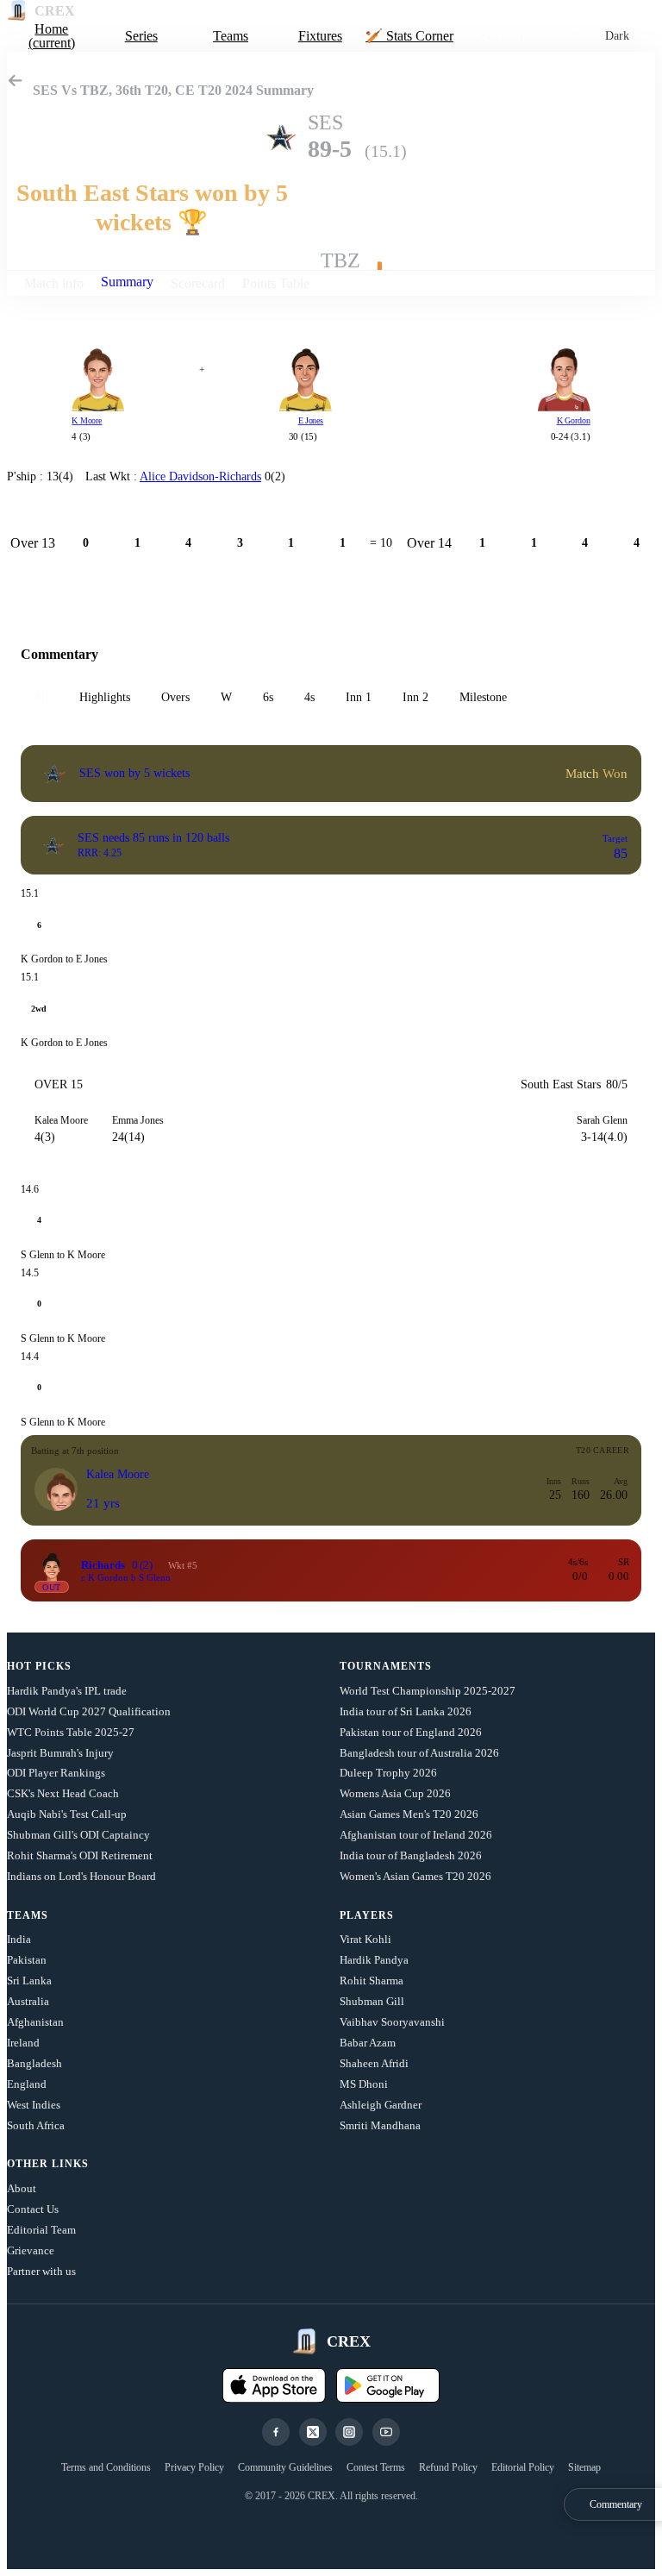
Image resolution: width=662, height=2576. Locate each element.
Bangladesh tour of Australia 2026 (419, 1753)
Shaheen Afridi (374, 2063)
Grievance (31, 2250)
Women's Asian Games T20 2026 (415, 1876)
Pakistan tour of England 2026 (411, 1732)
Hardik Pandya (374, 1960)
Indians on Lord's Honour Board (81, 1876)
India (19, 1939)
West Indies (34, 2105)
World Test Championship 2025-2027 (428, 1691)
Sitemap (584, 2467)
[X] (313, 2432)
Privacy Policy (194, 2467)
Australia (28, 2001)
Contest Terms (376, 2467)
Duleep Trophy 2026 (388, 1773)
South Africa (36, 2125)
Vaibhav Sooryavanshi (392, 2022)
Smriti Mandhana (380, 2125)
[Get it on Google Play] (388, 2385)
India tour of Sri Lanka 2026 (406, 1711)
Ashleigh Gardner (381, 2105)
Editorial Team (41, 2230)
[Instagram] (349, 2432)
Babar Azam (368, 2043)
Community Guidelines (285, 2467)
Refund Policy (448, 2467)
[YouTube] (386, 2432)
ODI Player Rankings (56, 1773)
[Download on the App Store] (274, 2385)
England (27, 2084)
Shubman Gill (372, 2001)
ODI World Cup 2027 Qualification (89, 1711)
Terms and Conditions (106, 2467)
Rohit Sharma (372, 1981)
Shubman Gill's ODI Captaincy (78, 1835)
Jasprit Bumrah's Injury (60, 1753)
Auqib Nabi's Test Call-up (67, 1814)
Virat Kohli (365, 1939)
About (22, 2188)
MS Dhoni (364, 2084)
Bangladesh (34, 2063)
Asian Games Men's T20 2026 (409, 1814)
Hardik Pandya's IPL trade (67, 1691)
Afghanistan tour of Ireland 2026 (416, 1835)
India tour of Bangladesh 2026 (411, 1855)
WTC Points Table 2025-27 (71, 1732)
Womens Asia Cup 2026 (395, 1793)
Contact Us (33, 2209)
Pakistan (27, 1960)
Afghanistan (35, 2022)
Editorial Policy (523, 2467)
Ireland (23, 2043)
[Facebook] (276, 2432)
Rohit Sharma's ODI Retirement (80, 1855)
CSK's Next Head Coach (63, 1793)
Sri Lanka (29, 1981)
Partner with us (41, 2271)
